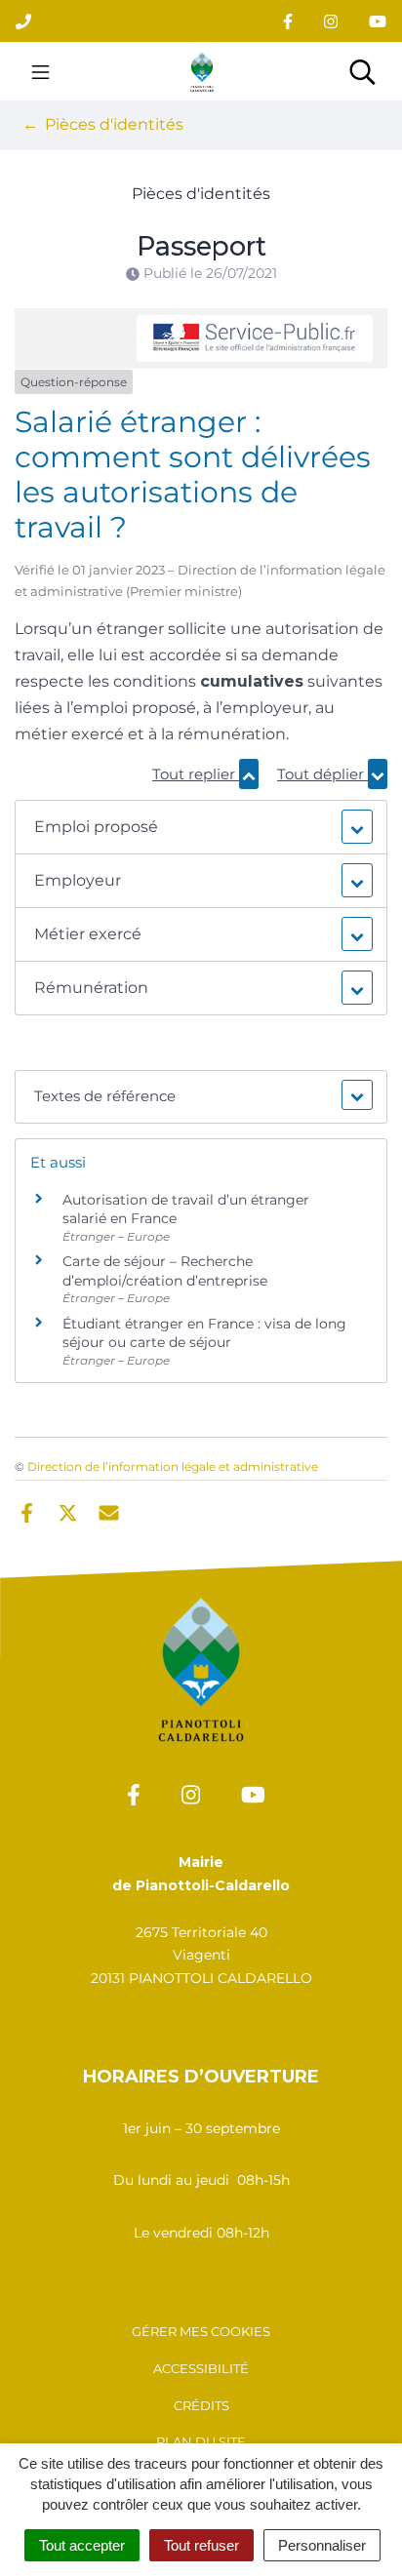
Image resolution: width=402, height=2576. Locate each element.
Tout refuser (201, 2545)
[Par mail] (109, 1512)
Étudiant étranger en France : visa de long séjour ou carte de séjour (204, 1333)
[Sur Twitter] (68, 1512)
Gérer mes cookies (201, 2331)
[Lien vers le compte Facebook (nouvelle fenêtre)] (288, 21)
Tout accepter (82, 2545)
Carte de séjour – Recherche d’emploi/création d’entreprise (165, 1271)
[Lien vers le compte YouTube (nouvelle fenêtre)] (378, 21)
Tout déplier (322, 774)
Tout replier (196, 774)
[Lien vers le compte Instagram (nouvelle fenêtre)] (331, 21)
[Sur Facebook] (27, 1512)
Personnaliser (322, 2545)
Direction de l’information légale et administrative (173, 1466)
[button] (201, 827)
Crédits (201, 2405)
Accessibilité (201, 2368)
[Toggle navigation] (40, 71)
